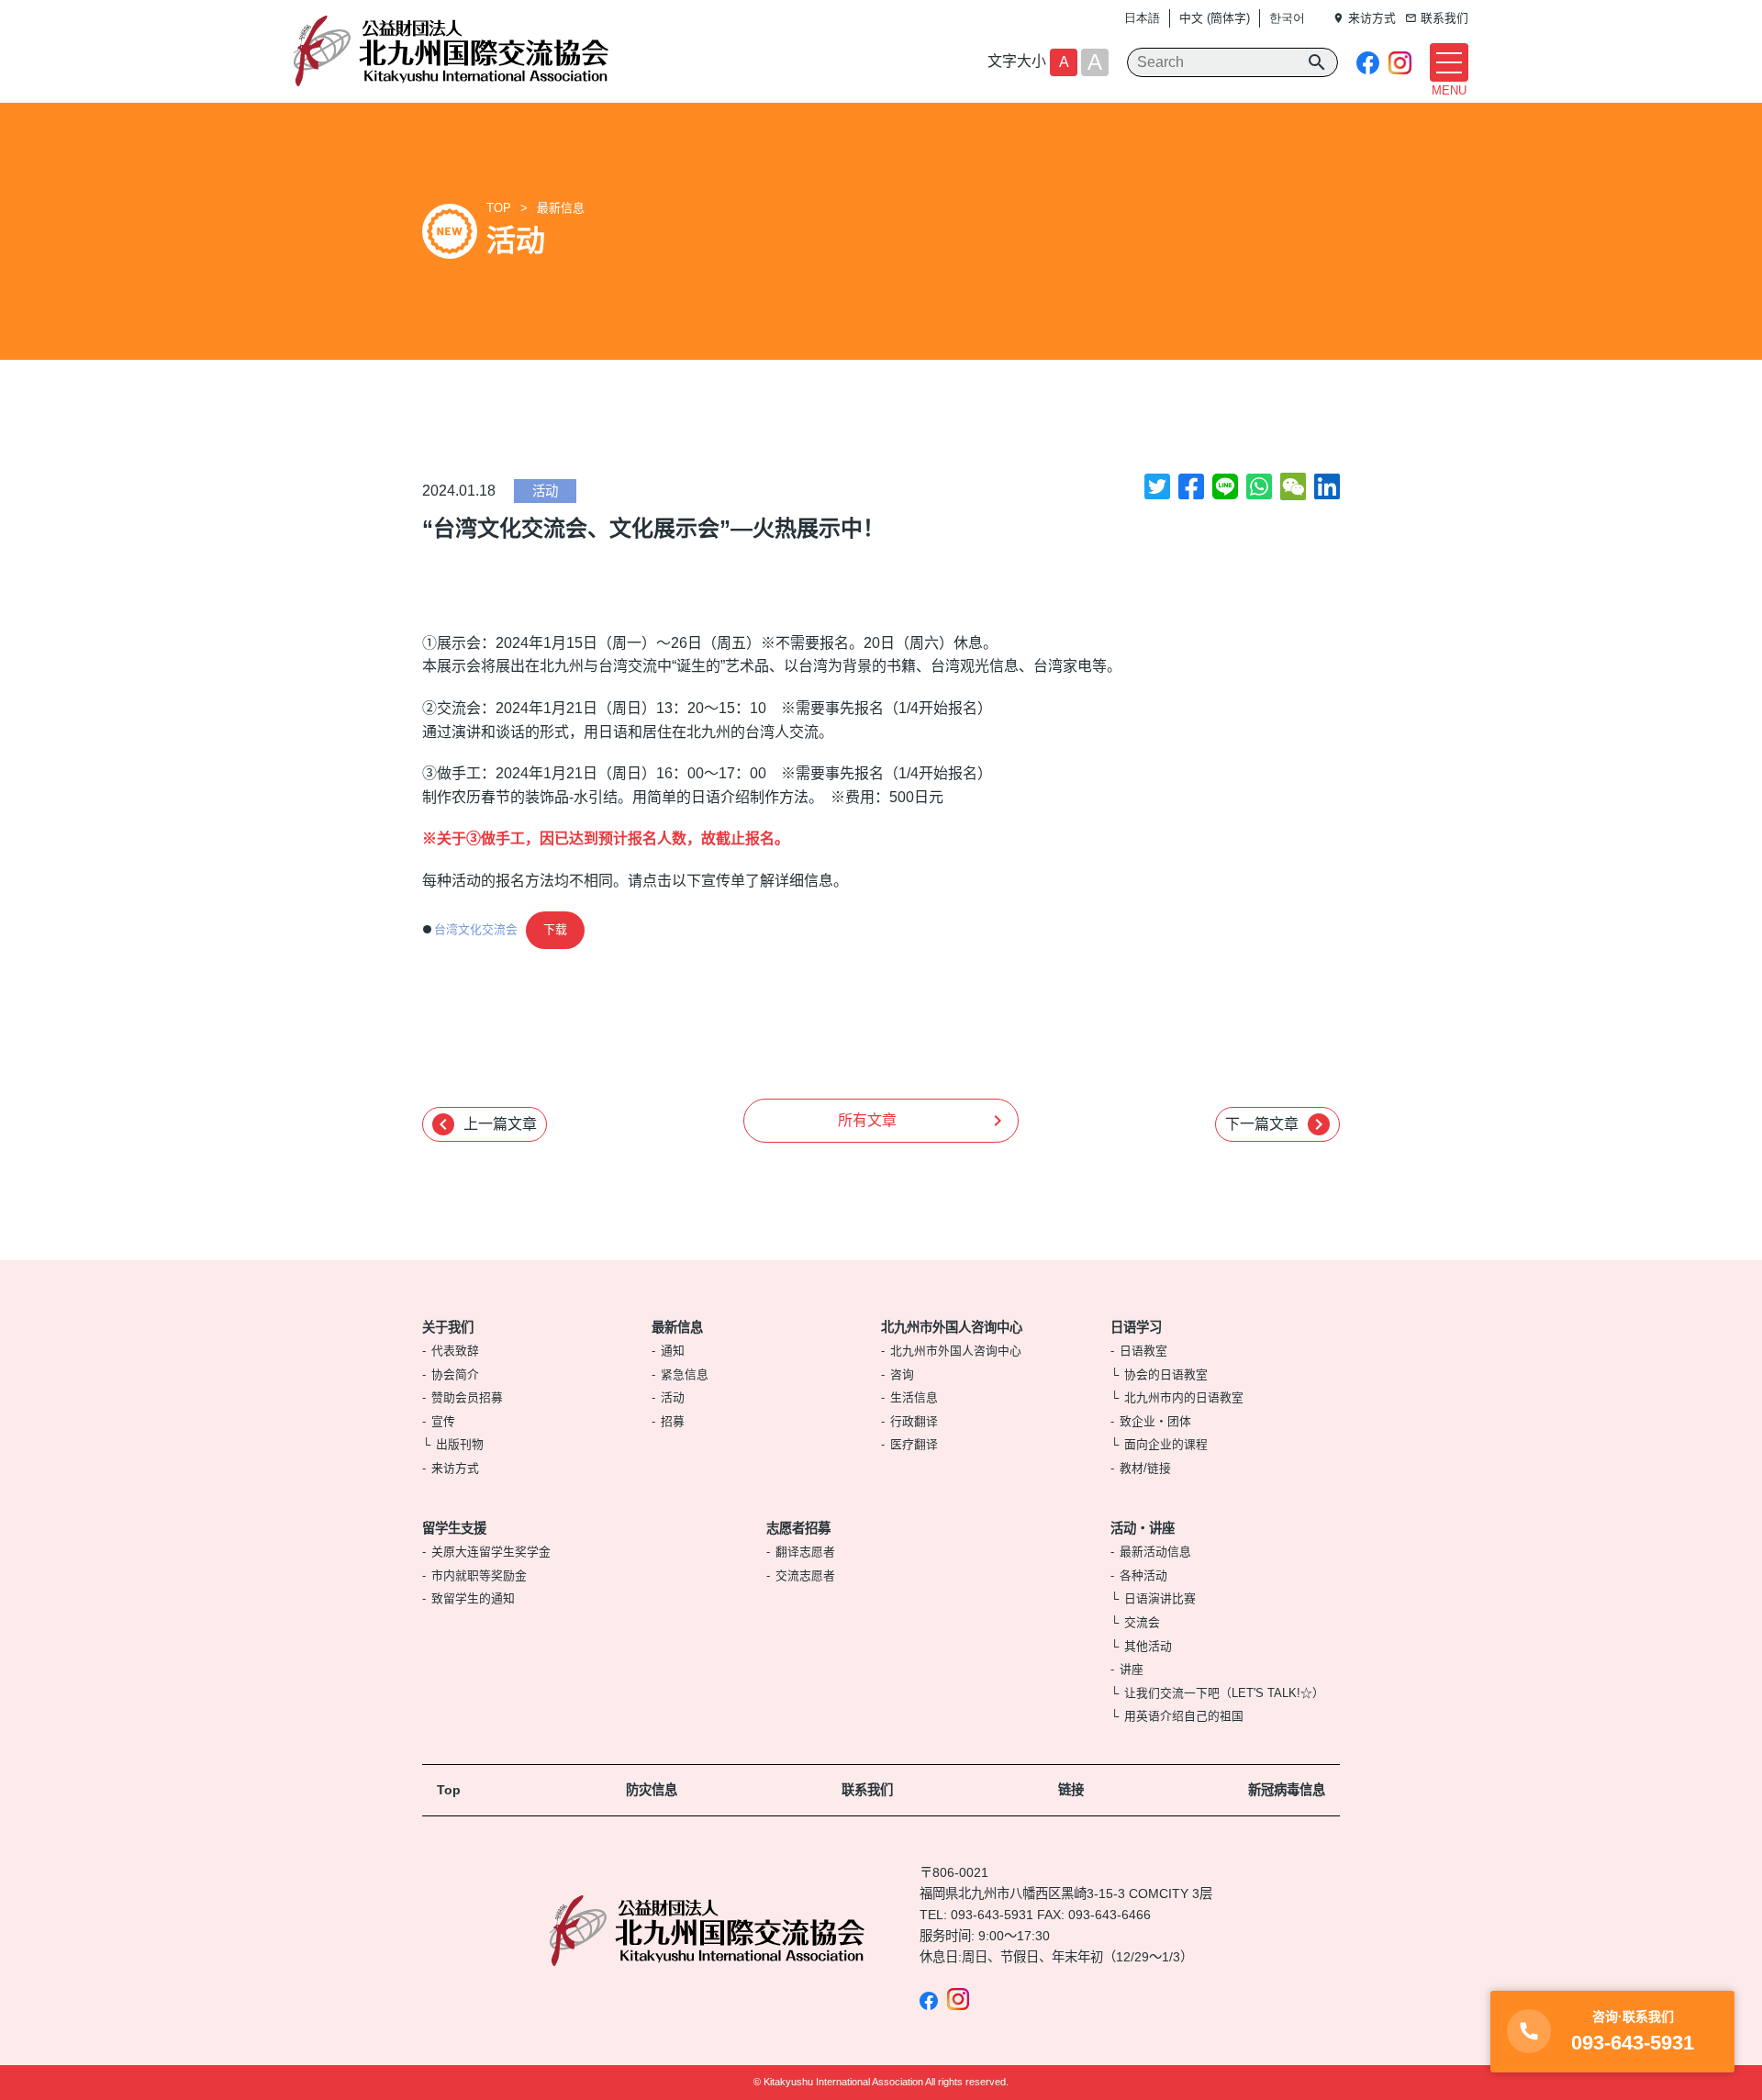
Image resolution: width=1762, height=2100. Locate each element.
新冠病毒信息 (1287, 1790)
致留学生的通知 (473, 1598)
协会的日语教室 (1166, 1374)
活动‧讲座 (1143, 1528)
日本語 (1142, 18)
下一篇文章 (1277, 1124)
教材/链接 (1145, 1468)
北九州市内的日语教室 (1184, 1397)
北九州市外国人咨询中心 (952, 1327)
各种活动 (1143, 1575)
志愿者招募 (798, 1528)
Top (449, 1790)
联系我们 (867, 1790)
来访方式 (455, 1468)
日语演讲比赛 (1160, 1598)
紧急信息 (685, 1374)
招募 (673, 1421)
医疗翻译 (914, 1444)
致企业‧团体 (1155, 1421)
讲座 (1132, 1669)
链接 (1071, 1790)
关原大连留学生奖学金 (491, 1552)
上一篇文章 (485, 1124)
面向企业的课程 (1166, 1444)
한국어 (1287, 18)
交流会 (1142, 1622)
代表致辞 (455, 1351)
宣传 (443, 1421)
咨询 (902, 1374)
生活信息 (914, 1397)
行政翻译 (914, 1421)
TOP (499, 208)
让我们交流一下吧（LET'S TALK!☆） (1224, 1693)
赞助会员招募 (467, 1397)
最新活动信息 (1155, 1552)
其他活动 (1148, 1646)
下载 (555, 929)
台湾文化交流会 (476, 929)
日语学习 (1136, 1327)
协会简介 (455, 1374)
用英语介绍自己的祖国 (1184, 1716)
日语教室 (1143, 1351)
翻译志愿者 (805, 1552)
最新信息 (561, 208)
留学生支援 (454, 1528)
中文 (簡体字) (1215, 18)
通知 (673, 1351)
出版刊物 (460, 1444)
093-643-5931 (992, 1915)
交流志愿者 (805, 1575)
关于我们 (448, 1327)
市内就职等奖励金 (479, 1575)
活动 (545, 491)
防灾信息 (652, 1790)
